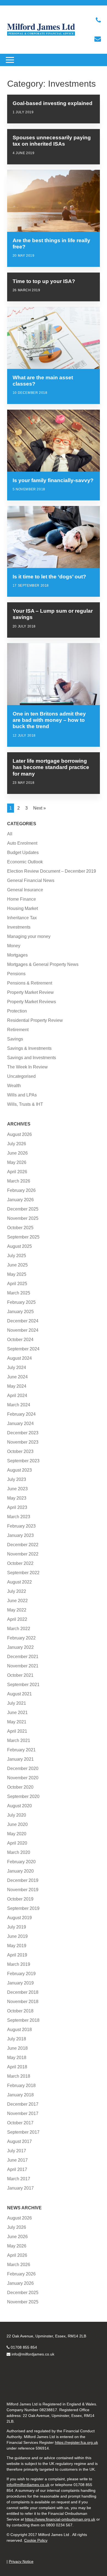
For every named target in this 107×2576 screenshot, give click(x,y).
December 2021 (23, 1657)
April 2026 (17, 1172)
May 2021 (17, 1722)
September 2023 (23, 1461)
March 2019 (19, 1964)
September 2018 (23, 2020)
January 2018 (20, 2095)
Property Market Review (30, 992)
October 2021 (20, 1675)
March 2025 (19, 1293)
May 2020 (17, 1834)
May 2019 (17, 1946)
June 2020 (17, 1824)
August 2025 (19, 1246)
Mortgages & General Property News (43, 964)
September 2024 (23, 1349)
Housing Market (22, 908)
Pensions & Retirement (30, 983)
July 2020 (17, 1815)
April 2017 (17, 2169)
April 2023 (17, 1507)
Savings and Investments (32, 1058)
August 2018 (19, 2030)
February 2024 (21, 1414)
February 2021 (21, 1750)
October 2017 (20, 2123)
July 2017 (17, 2151)
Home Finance (22, 899)
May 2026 (17, 1162)
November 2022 (23, 1554)
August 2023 (19, 1470)
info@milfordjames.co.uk (33, 2354)
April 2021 (17, 1731)
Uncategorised (21, 1076)
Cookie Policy (36, 2540)
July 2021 (17, 1703)
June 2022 (17, 1601)
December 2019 (23, 1880)
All (10, 834)
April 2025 (17, 1284)
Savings (15, 1039)
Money (14, 946)
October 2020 (20, 1787)
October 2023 (20, 1451)
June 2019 (17, 1936)
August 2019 (19, 1918)
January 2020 (20, 1871)
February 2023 (21, 1526)
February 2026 (21, 1190)
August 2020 (19, 1806)
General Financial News (31, 880)
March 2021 (19, 1741)
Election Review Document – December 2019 (52, 871)
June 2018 (17, 2048)
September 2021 (23, 1685)
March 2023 (19, 1517)
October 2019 (20, 1899)
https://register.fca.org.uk (76, 2442)
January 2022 (20, 1647)
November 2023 (23, 1442)
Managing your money (29, 936)
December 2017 (23, 2104)
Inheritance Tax (22, 918)
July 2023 (17, 1479)
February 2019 (21, 1974)
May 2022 (17, 1610)
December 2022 (23, 1545)
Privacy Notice (21, 2561)
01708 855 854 (24, 2347)
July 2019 (17, 1927)
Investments (19, 927)
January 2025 (20, 1312)
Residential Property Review (35, 1020)
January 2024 (20, 1423)
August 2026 (19, 1134)
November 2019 (23, 1890)
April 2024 (17, 1396)
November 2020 (23, 1778)
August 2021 (19, 1694)
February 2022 (21, 1638)
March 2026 (19, 1181)
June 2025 (17, 1265)
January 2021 (20, 1759)
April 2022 (17, 1619)
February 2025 (21, 1302)
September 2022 (23, 1573)
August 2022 (19, 1582)
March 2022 (19, 1629)
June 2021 (17, 1713)
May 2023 (17, 1498)
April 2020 (17, 1843)
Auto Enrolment (22, 843)
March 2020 (19, 1852)
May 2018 (17, 2058)
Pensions (16, 974)
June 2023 (17, 1489)
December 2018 (23, 1992)
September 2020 (23, 1796)
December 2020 (23, 1768)
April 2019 (17, 1955)
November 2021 (23, 1666)
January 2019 (20, 1983)
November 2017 (23, 2113)
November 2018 (23, 2002)
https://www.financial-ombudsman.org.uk (60, 2519)
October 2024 (20, 1340)
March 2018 (19, 2076)
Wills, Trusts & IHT (25, 1104)
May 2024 (17, 1386)
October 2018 (20, 2011)
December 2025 (23, 1209)
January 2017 (20, 2188)
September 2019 (23, 1908)
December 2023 (23, 1433)
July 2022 (17, 1591)
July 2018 (17, 2039)
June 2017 (17, 2160)
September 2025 (23, 1237)
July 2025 (17, 1256)
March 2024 (19, 1405)
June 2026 (17, 1153)
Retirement (18, 1030)
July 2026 (17, 1144)
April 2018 (17, 2067)
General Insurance (25, 890)
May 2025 (17, 1274)
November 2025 (23, 1218)
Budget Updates (23, 852)
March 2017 (19, 2179)
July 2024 (17, 1368)
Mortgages (17, 955)
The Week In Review (27, 1067)
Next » (40, 808)
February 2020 (21, 1862)
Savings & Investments (29, 1048)
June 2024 (17, 1377)
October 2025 (20, 1228)
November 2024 (23, 1330)
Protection (17, 1011)
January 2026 (20, 1200)
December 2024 (23, 1321)
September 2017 (23, 2132)
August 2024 (19, 1358)
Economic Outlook (25, 862)
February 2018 (21, 2086)
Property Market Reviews (32, 1002)
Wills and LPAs (22, 1095)
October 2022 (20, 1563)
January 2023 (20, 1535)
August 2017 (19, 2141)
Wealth (14, 1086)
